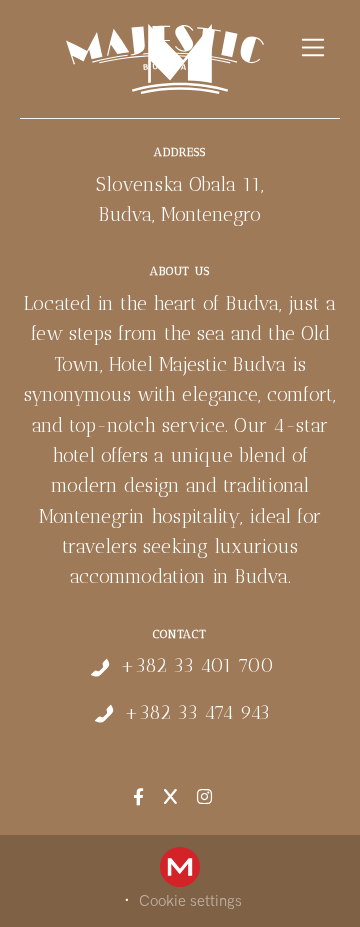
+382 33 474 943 (197, 712)
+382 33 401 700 (197, 665)
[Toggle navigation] (313, 47)
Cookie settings (190, 901)
